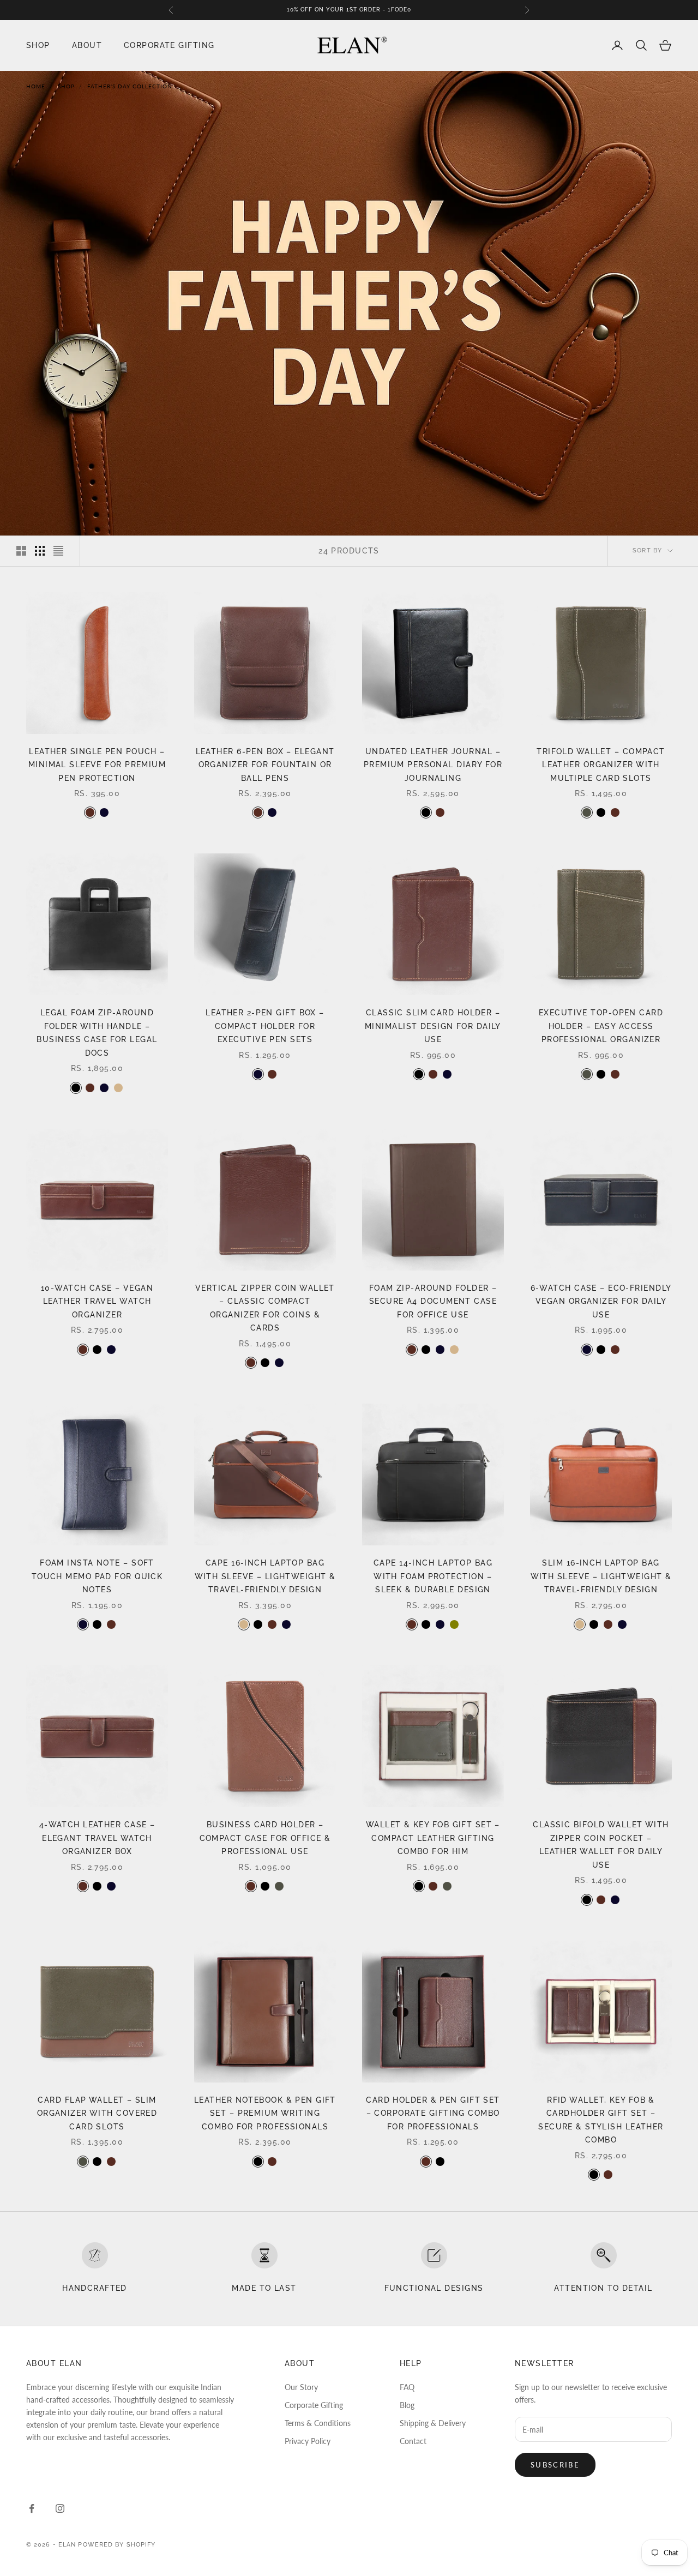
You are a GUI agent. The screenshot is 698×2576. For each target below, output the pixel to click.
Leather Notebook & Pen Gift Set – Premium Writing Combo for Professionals (265, 2113)
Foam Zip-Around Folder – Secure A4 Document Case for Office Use (433, 1301)
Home (36, 86)
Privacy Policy (308, 2441)
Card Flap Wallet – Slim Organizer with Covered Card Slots (97, 2113)
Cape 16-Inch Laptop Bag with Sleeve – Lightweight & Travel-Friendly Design (265, 1576)
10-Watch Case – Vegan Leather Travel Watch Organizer (97, 1301)
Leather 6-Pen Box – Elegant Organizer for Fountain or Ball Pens (265, 765)
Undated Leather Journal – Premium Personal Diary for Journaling (433, 765)
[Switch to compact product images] (58, 551)
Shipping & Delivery (433, 2423)
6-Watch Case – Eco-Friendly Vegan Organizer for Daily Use (601, 1301)
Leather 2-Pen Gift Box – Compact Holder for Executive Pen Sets (265, 1026)
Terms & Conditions (318, 2423)
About (87, 45)
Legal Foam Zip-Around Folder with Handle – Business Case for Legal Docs (97, 1032)
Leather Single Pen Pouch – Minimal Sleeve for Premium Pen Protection (97, 765)
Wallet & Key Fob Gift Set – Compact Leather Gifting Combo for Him (433, 1838)
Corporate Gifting (169, 45)
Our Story (301, 2387)
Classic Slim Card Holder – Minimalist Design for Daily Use (433, 1026)
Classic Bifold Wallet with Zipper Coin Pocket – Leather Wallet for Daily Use (601, 1844)
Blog (407, 2405)
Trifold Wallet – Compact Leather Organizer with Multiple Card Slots (601, 765)
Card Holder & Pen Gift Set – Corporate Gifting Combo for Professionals (433, 2113)
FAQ (407, 2387)
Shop (38, 45)
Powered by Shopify (117, 2545)
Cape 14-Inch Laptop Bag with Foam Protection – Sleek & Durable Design (433, 1576)
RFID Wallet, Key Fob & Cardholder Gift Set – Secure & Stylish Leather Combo (601, 2120)
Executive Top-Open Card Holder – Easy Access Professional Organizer (601, 1026)
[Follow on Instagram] (60, 2508)
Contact (413, 2441)
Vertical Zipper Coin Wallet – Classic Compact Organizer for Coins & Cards (265, 1308)
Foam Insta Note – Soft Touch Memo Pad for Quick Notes (97, 1576)
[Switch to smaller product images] (40, 551)
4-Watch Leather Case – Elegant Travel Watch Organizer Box (97, 1838)
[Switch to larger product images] (21, 551)
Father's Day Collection (130, 86)
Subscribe (555, 2465)
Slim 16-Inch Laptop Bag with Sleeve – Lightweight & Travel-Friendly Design (601, 1576)
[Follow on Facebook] (32, 2508)
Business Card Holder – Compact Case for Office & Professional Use (265, 1838)
